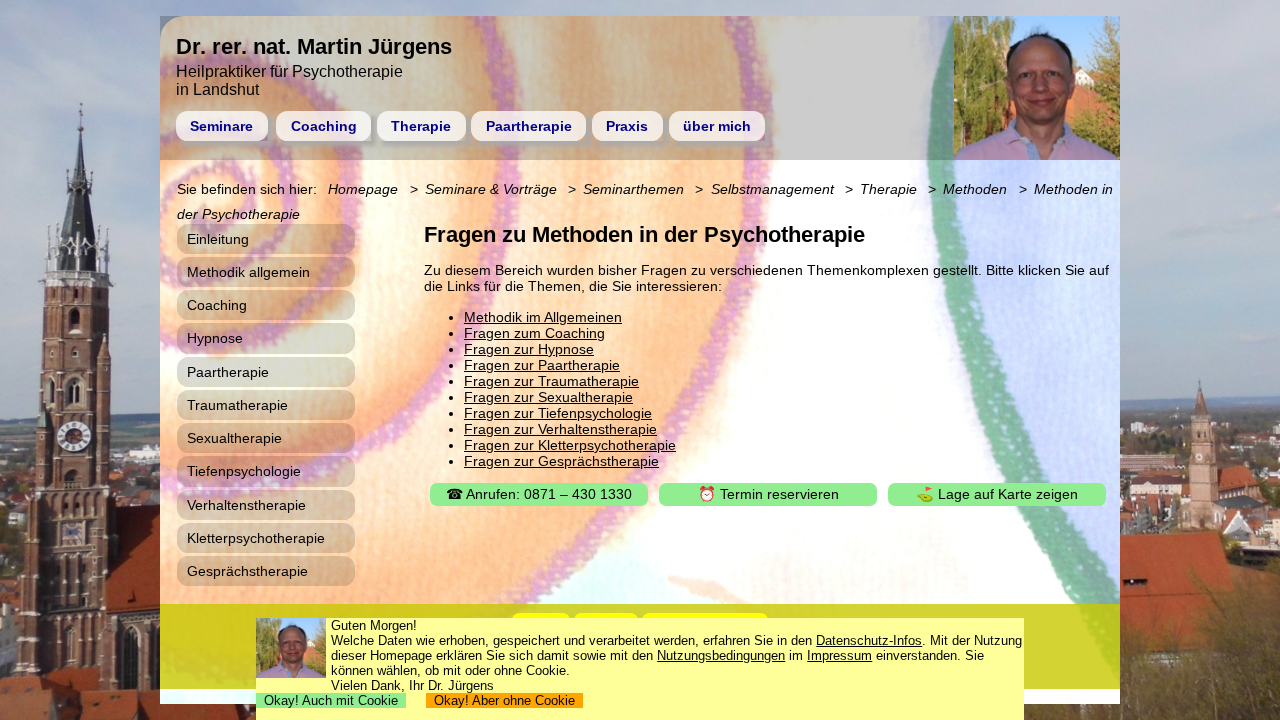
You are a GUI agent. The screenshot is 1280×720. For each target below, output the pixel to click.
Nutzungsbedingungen (721, 655)
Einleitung (218, 239)
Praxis (627, 126)
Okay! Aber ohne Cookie (504, 700)
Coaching (324, 126)
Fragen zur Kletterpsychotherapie (570, 445)
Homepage (363, 189)
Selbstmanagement (772, 189)
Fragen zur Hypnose (529, 349)
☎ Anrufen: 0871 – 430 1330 (539, 494)
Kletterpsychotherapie (256, 538)
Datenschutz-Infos (869, 640)
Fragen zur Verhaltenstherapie (560, 429)
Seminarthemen (633, 189)
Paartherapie (529, 126)
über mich (717, 126)
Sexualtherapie (234, 438)
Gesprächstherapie (247, 571)
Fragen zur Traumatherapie (551, 381)
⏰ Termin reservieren (768, 494)
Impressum (839, 655)
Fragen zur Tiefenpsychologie (558, 413)
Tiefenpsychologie (244, 471)
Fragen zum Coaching (534, 333)
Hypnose (215, 338)
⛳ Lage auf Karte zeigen (997, 494)
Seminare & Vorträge (491, 189)
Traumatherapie (237, 405)
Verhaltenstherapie (246, 505)
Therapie (421, 126)
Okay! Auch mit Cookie (331, 700)
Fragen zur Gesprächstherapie (561, 461)
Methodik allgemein (248, 272)
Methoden (975, 189)
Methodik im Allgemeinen (543, 317)
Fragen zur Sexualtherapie (548, 397)
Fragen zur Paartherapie (542, 365)
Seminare (221, 126)
